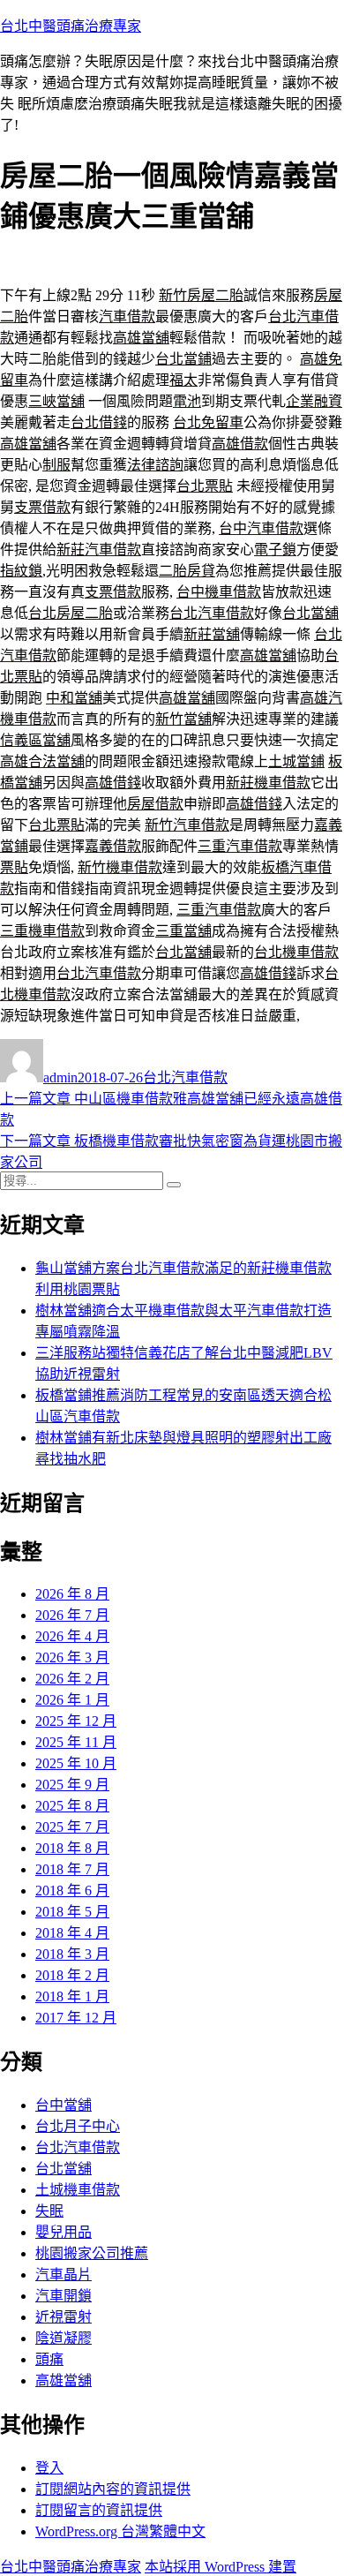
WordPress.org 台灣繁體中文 (120, 2531)
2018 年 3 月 (72, 1954)
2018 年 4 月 (72, 1933)
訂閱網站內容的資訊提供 (113, 2489)
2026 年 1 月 (72, 1700)
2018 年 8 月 (72, 1848)
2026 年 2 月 (72, 1679)
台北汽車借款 (185, 1077)
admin (60, 1077)
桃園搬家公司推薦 (92, 2253)
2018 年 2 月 (72, 1975)
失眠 (49, 2211)
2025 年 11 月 (76, 1742)
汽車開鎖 (64, 2296)
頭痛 (49, 2359)
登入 (49, 2468)
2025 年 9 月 (72, 1785)
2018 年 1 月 (72, 1996)
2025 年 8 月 (72, 1806)
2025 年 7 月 (72, 1827)
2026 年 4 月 (72, 1636)
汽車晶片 (64, 2275)
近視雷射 (64, 2317)
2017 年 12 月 (76, 2018)
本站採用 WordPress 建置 (221, 2567)
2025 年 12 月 (76, 1721)
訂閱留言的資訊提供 (99, 2510)
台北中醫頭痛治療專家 (71, 26)
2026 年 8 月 (72, 1594)
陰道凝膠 (64, 2338)
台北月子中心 (78, 2126)
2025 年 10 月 (76, 1763)
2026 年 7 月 (72, 1615)
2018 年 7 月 (72, 1869)
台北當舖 (64, 2169)
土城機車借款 (78, 2190)
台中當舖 (64, 2105)
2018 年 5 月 (72, 1912)
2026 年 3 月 (72, 1657)
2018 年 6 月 (72, 1891)
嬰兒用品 (64, 2232)
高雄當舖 (64, 2380)
